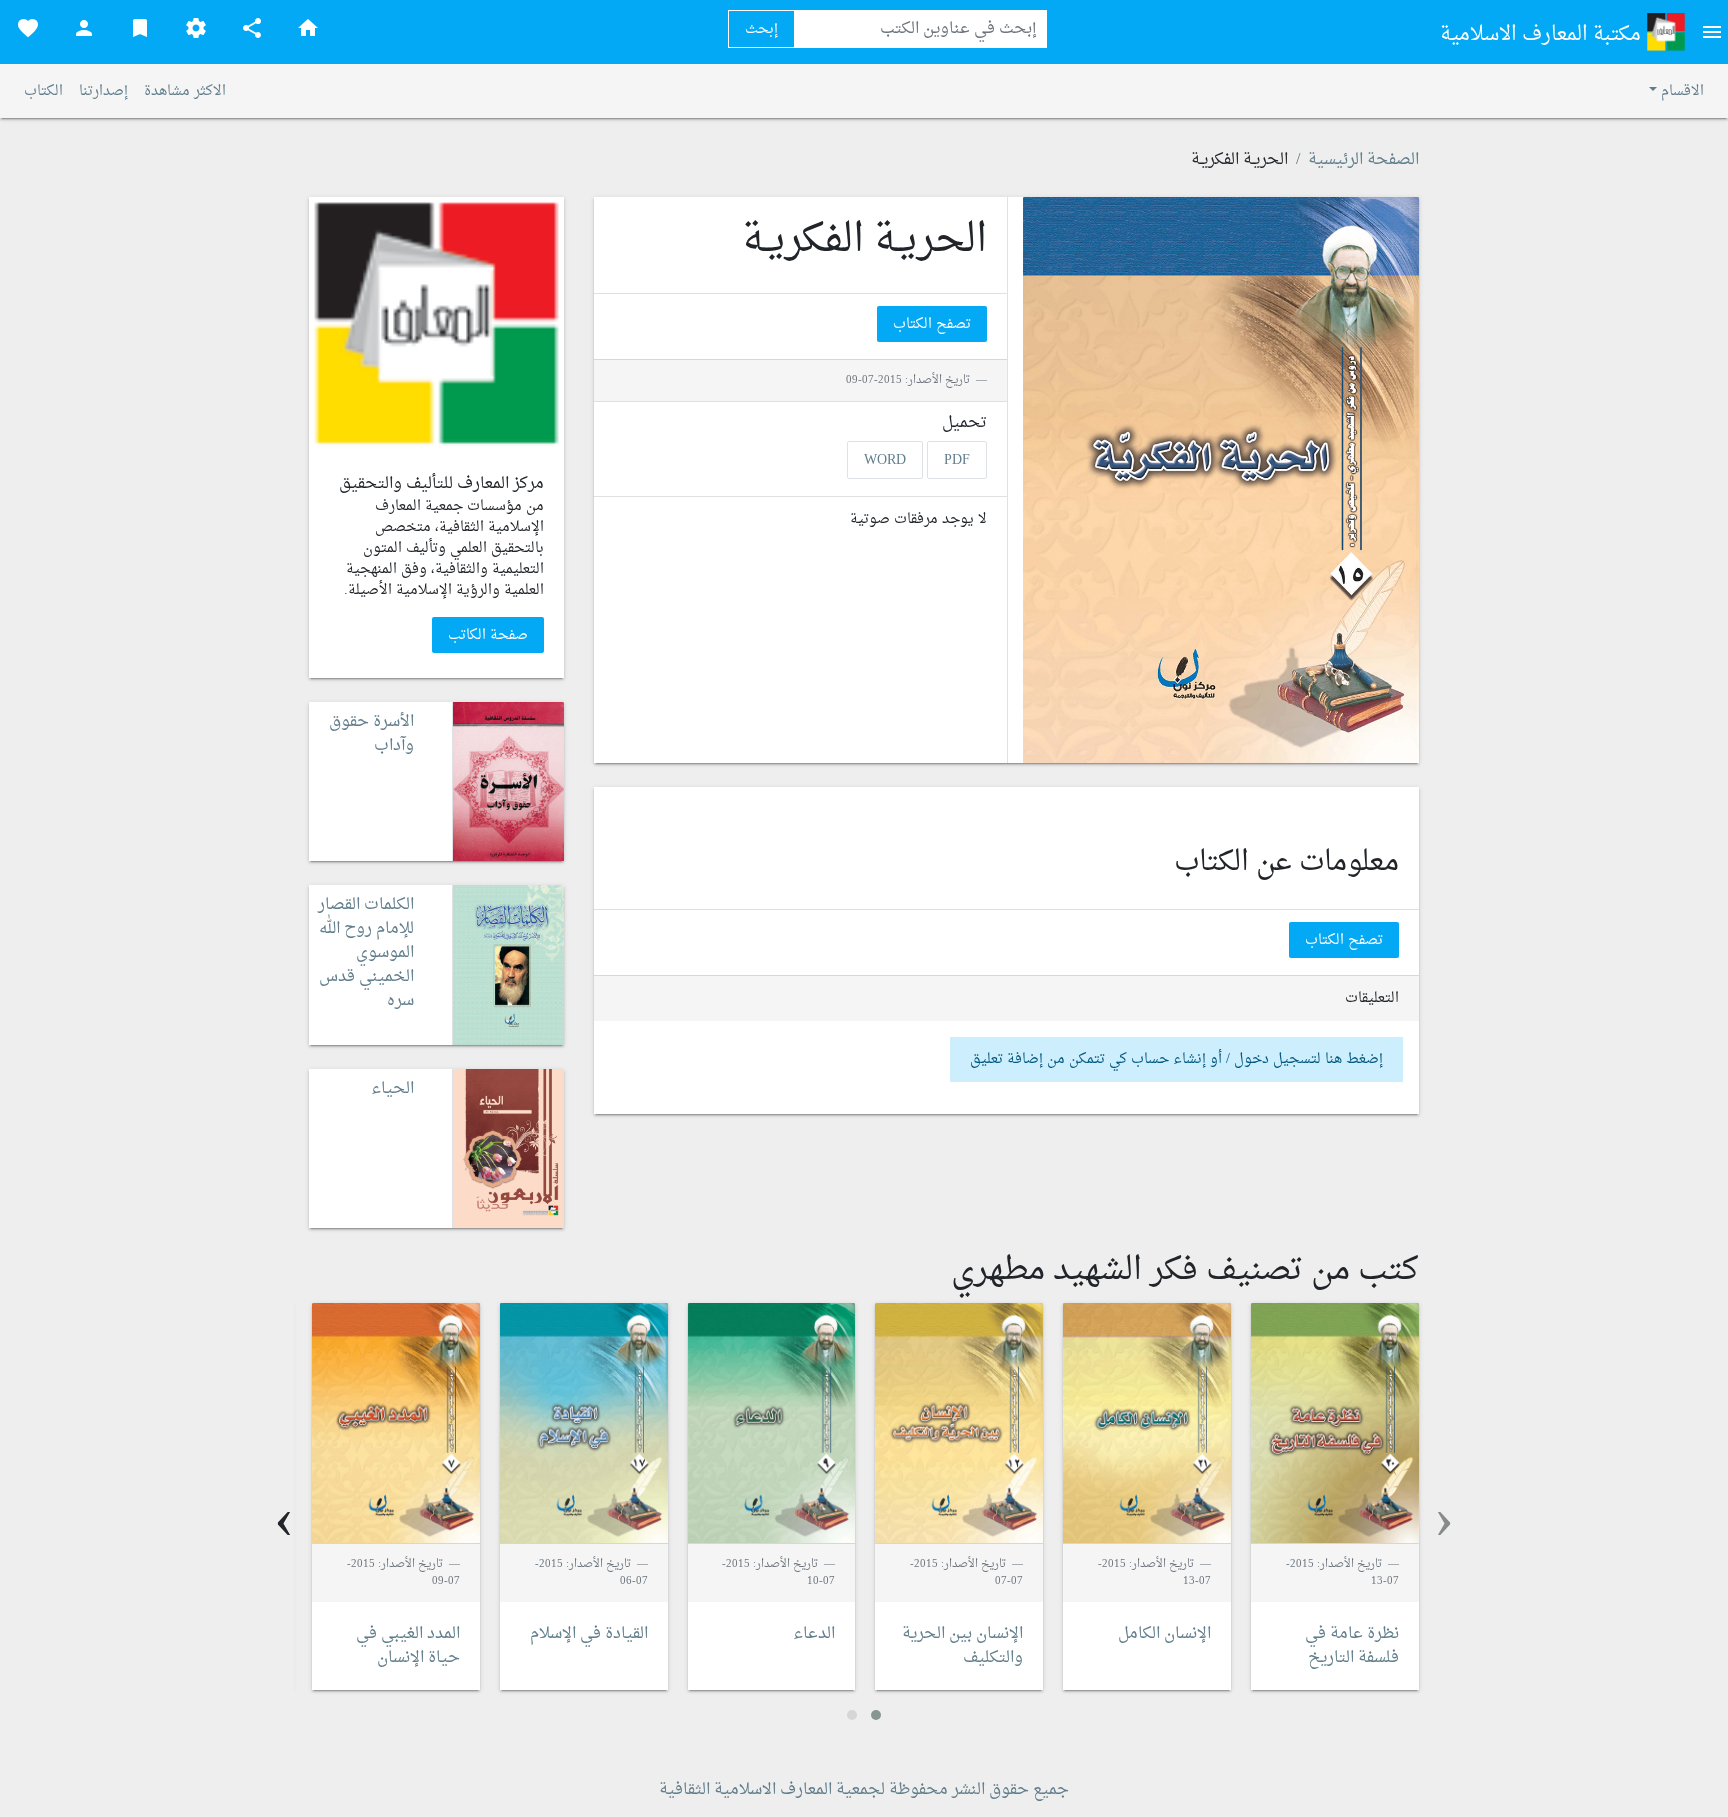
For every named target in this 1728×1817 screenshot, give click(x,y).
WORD (885, 459)
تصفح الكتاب (932, 324)
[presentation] (1444, 1522)
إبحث (761, 29)
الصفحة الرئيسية (1363, 160)
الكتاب (43, 91)
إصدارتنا (103, 91)
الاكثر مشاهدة (185, 91)
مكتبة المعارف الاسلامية (1543, 35)
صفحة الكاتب (488, 635)
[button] (876, 1715)
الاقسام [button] (1680, 91)
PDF (957, 459)
